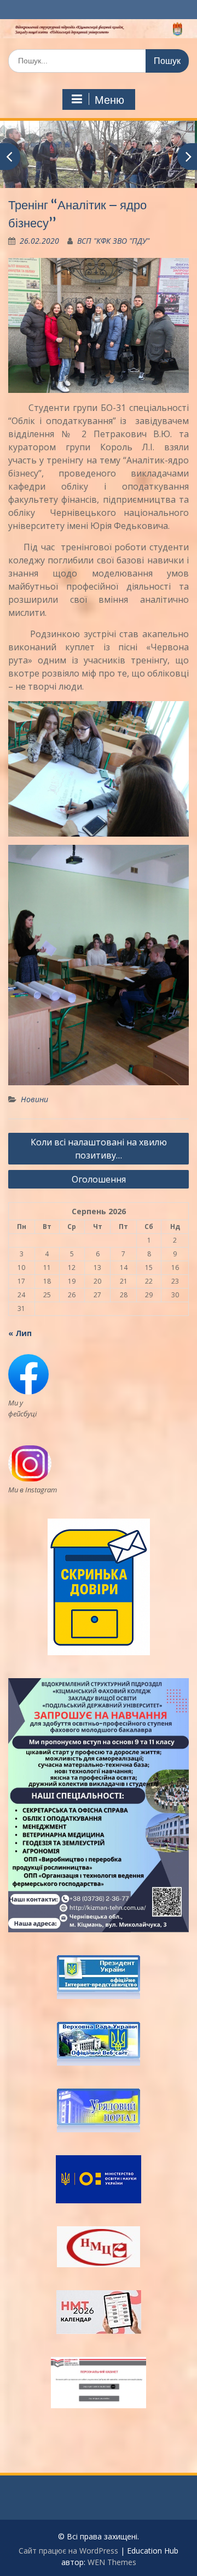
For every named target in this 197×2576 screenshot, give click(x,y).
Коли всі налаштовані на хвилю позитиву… (99, 1149)
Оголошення (99, 1179)
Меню (109, 100)
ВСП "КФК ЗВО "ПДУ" (113, 241)
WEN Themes (112, 2562)
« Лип (20, 1333)
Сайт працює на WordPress (68, 2551)
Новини (34, 1099)
